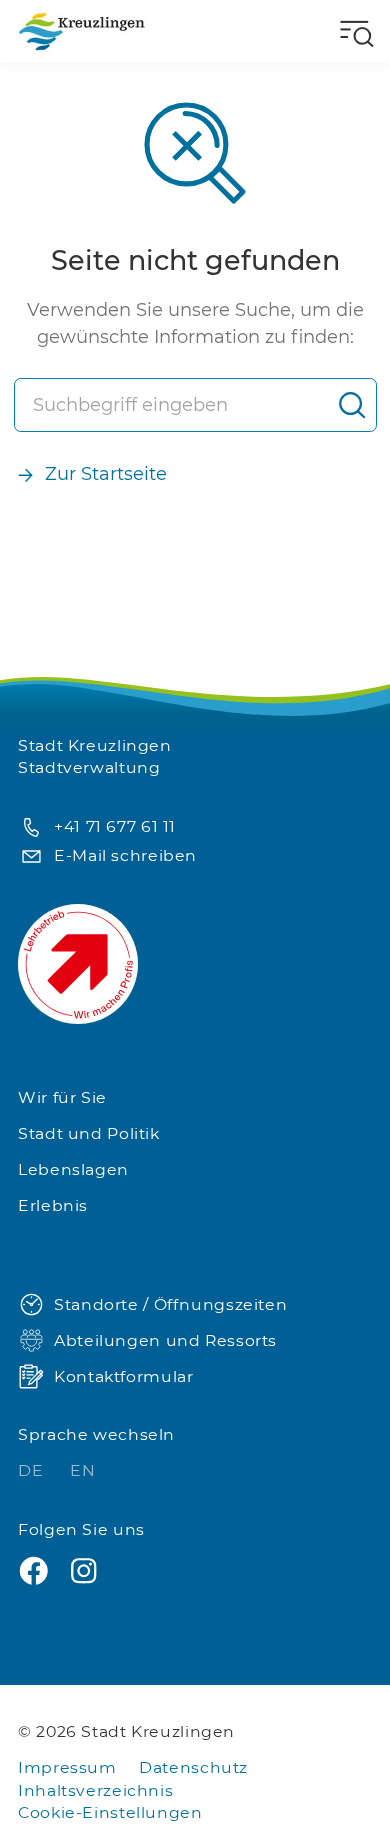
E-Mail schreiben (125, 855)
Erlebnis (53, 1205)
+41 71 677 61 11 (115, 826)
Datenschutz (193, 1767)
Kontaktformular (123, 1376)
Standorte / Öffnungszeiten (170, 1304)
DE (33, 1470)
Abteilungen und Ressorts (165, 1340)
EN (82, 1470)
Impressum (67, 1767)
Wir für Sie (62, 1097)
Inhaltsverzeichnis (95, 1790)
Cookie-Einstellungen (110, 1812)
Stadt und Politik (89, 1133)
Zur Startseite (106, 474)
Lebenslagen (73, 1169)
